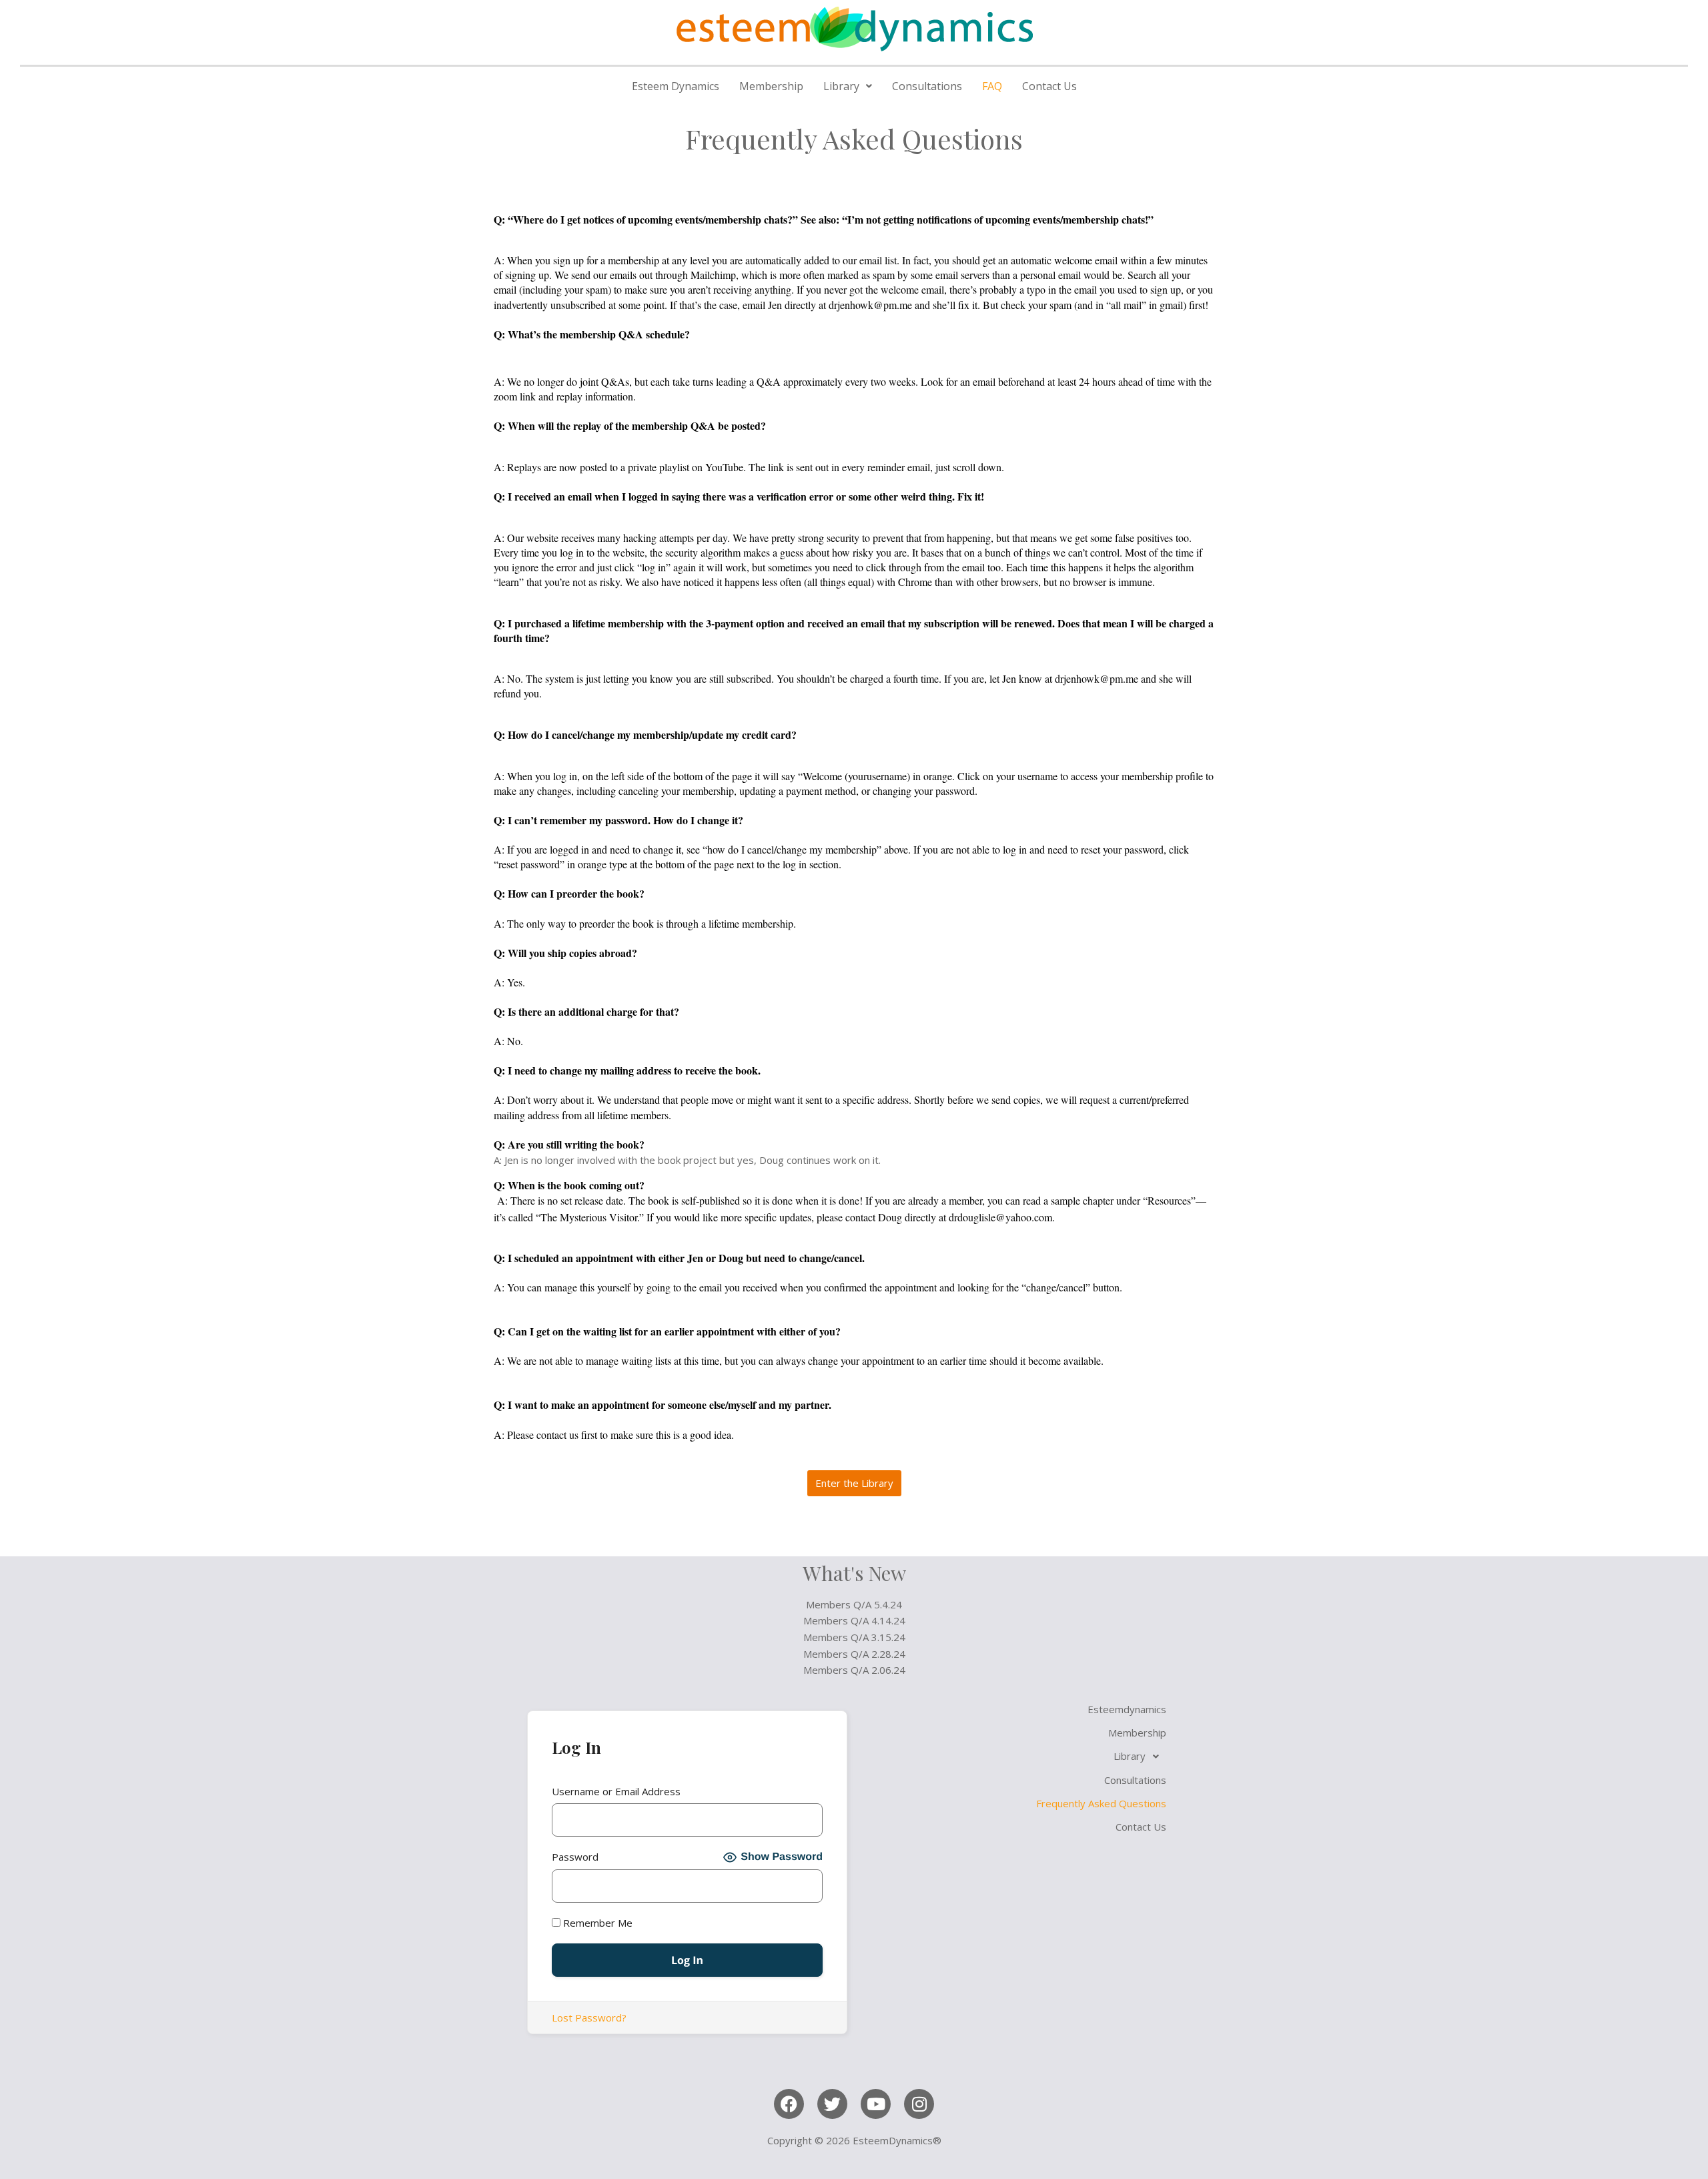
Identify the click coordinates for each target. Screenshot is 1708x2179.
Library (841, 86)
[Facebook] (789, 2104)
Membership (771, 86)
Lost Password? (589, 2017)
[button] (848, 86)
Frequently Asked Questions (1101, 1803)
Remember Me (596, 1923)
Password (575, 1857)
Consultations (927, 86)
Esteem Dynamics (676, 86)
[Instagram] (919, 2104)
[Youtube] (876, 2104)
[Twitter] (832, 2104)
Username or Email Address (616, 1791)
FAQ (992, 86)
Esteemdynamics (1127, 1709)
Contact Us (1049, 86)
